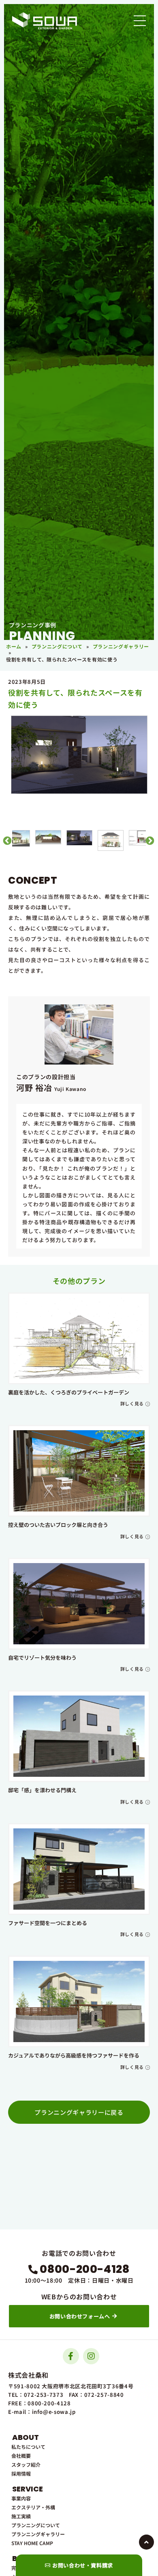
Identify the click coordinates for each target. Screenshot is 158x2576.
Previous (6, 840)
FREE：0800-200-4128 (39, 2403)
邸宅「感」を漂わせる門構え (42, 1790)
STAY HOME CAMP (32, 2543)
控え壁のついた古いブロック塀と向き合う (58, 1525)
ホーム (14, 646)
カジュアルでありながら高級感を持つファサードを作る (74, 2055)
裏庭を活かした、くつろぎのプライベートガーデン (69, 1392)
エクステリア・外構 (33, 2507)
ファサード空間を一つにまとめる (48, 1923)
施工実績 (21, 2516)
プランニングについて (57, 646)
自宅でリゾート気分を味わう (42, 1658)
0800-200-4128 (84, 2269)
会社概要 (21, 2456)
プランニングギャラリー (121, 646)
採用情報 (21, 2473)
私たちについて (28, 2447)
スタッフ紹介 (26, 2464)
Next (149, 840)
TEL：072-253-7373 (36, 2395)
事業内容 (21, 2498)
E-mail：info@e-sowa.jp (42, 2412)
